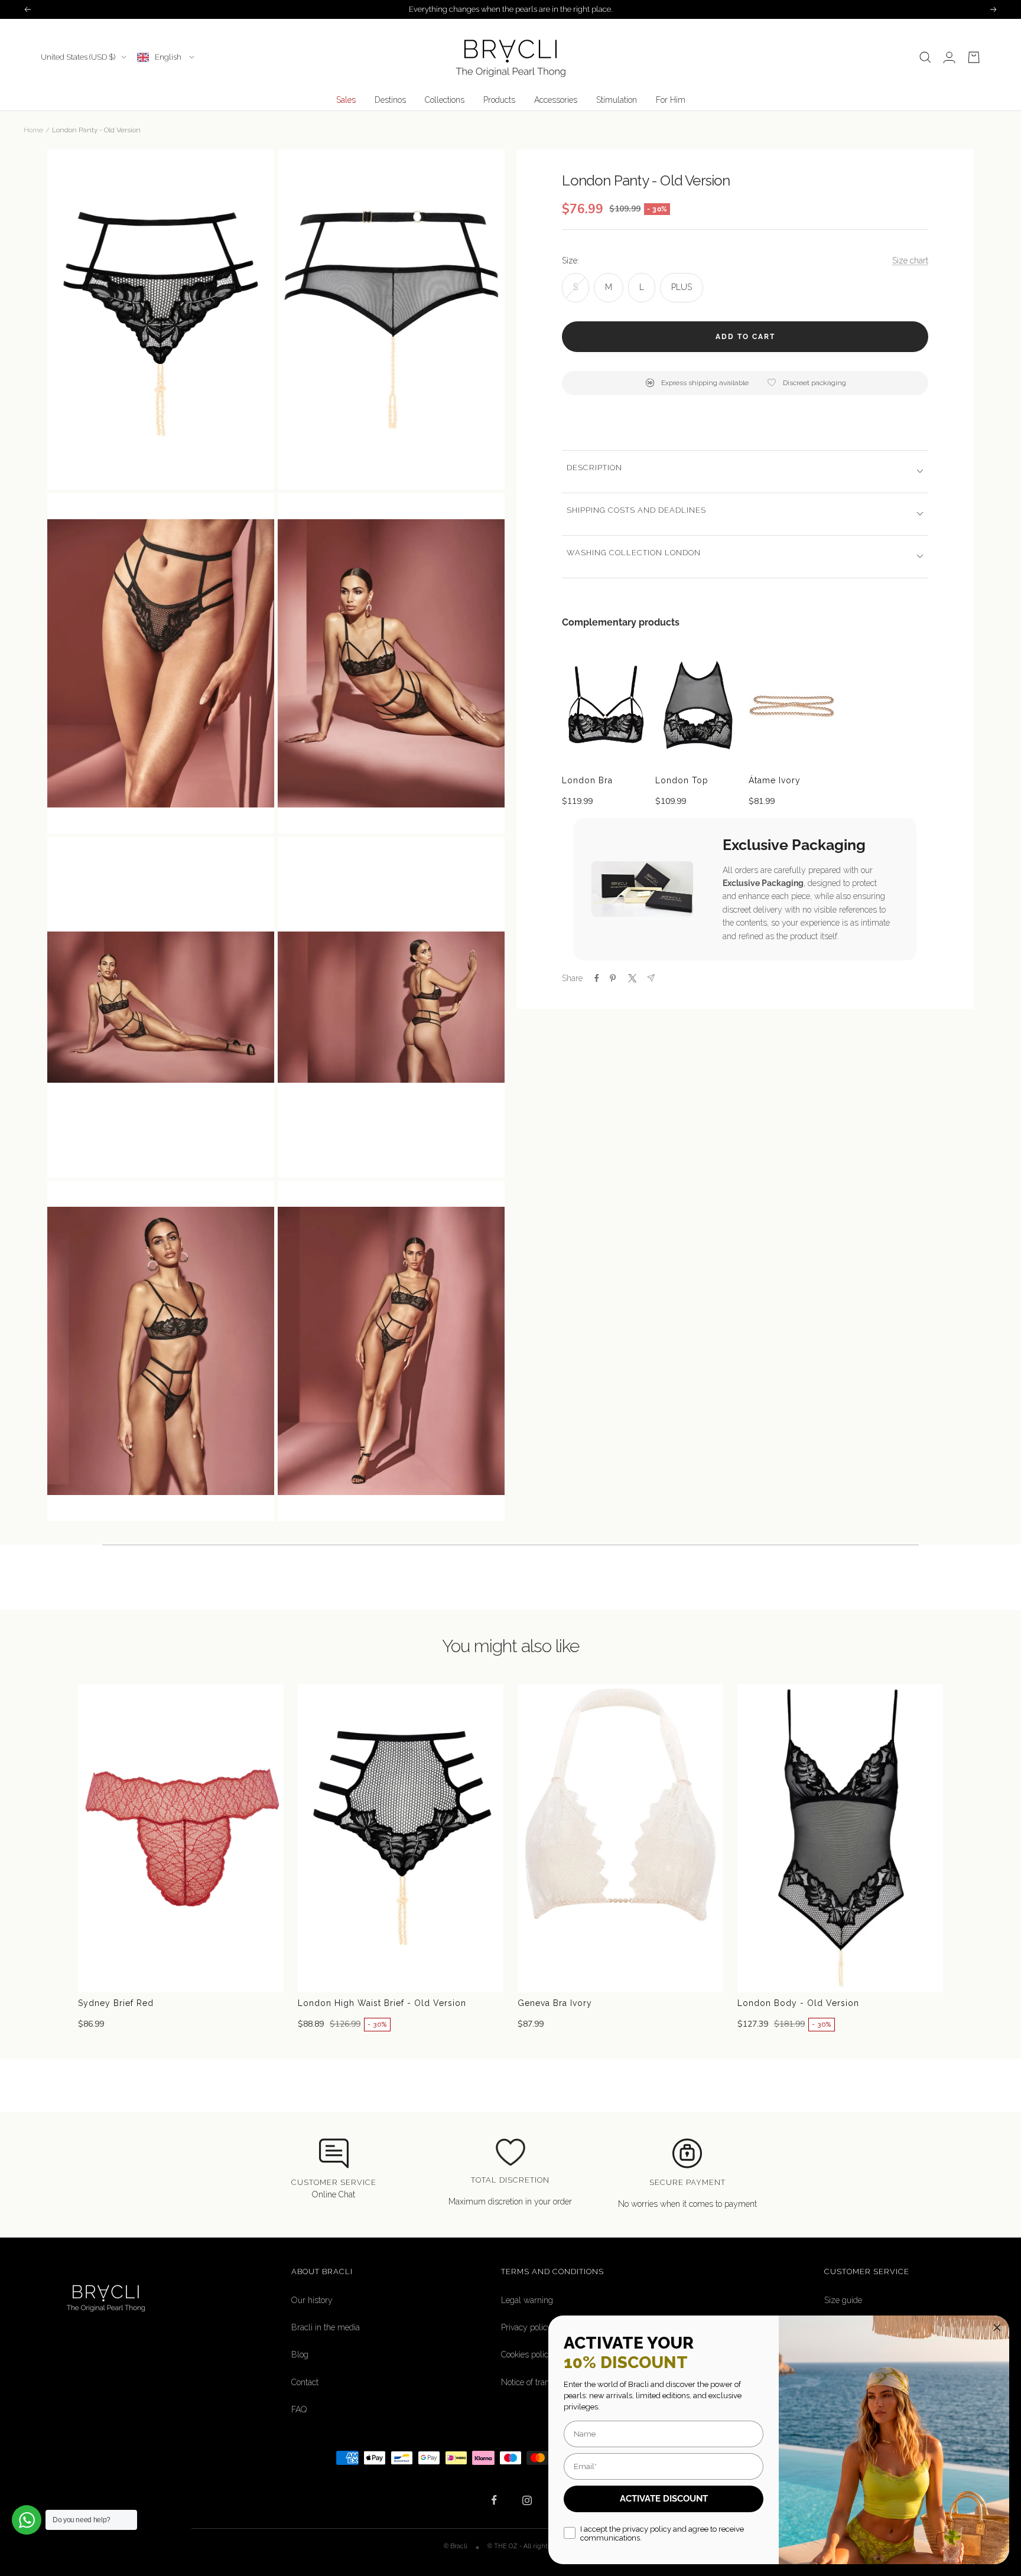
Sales (346, 100)
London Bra (587, 780)
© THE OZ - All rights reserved (532, 2546)
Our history (312, 2300)
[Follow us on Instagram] (527, 2500)
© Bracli (456, 2546)
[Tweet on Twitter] (631, 978)
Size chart (910, 260)
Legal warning (527, 2300)
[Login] (949, 57)
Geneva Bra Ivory (555, 2003)
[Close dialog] (997, 2328)
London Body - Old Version (798, 2003)
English (169, 57)
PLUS (682, 286)
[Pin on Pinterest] (613, 978)
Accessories (556, 100)
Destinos (390, 100)
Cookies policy (527, 2354)
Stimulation (617, 100)
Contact (305, 2382)
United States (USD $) (78, 57)
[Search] (925, 57)
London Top (682, 780)
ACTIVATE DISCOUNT (664, 2499)
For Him (671, 100)
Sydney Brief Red (116, 2003)
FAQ (299, 2409)
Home (33, 130)
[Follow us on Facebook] (494, 2500)
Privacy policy (526, 2327)
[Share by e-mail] (651, 978)
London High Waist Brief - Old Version (382, 2003)
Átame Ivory (775, 780)
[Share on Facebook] (597, 978)
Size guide (843, 2300)
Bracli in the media (326, 2327)
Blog (300, 2354)
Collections (445, 100)
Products (499, 100)
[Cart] (974, 57)
